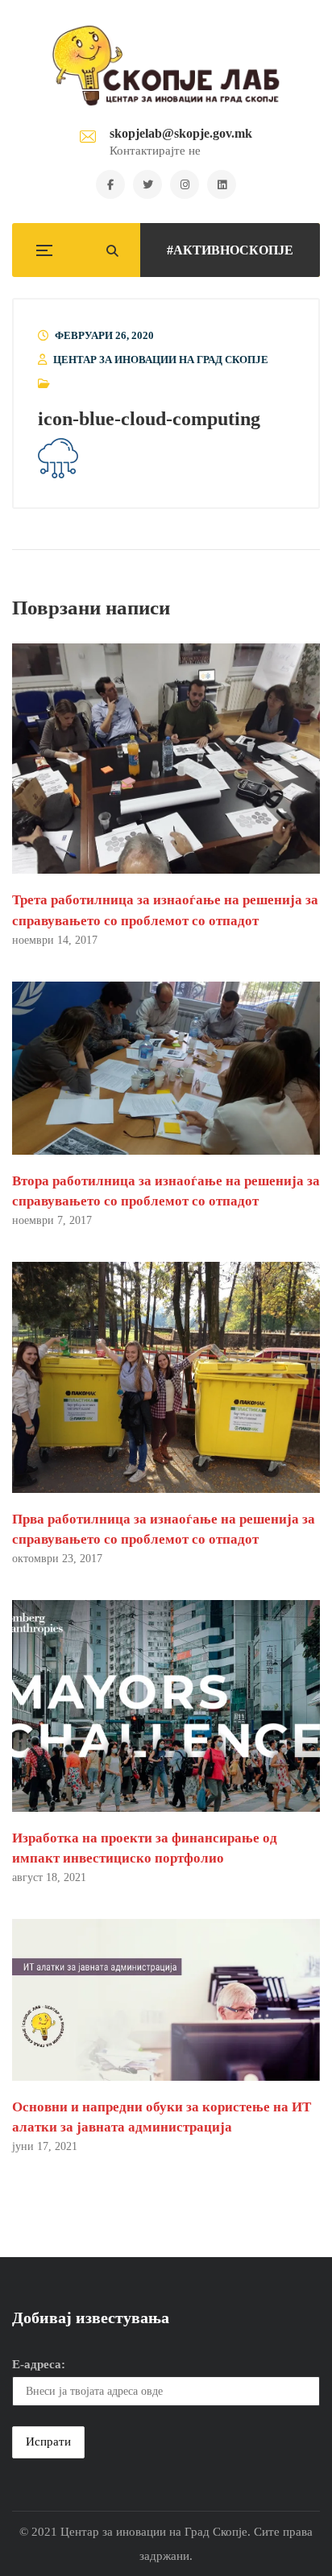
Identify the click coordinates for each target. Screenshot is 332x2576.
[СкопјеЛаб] (166, 65)
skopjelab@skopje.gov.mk (181, 133)
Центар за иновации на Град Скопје (161, 360)
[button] (58, 459)
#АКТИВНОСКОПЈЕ (230, 250)
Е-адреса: (39, 2364)
